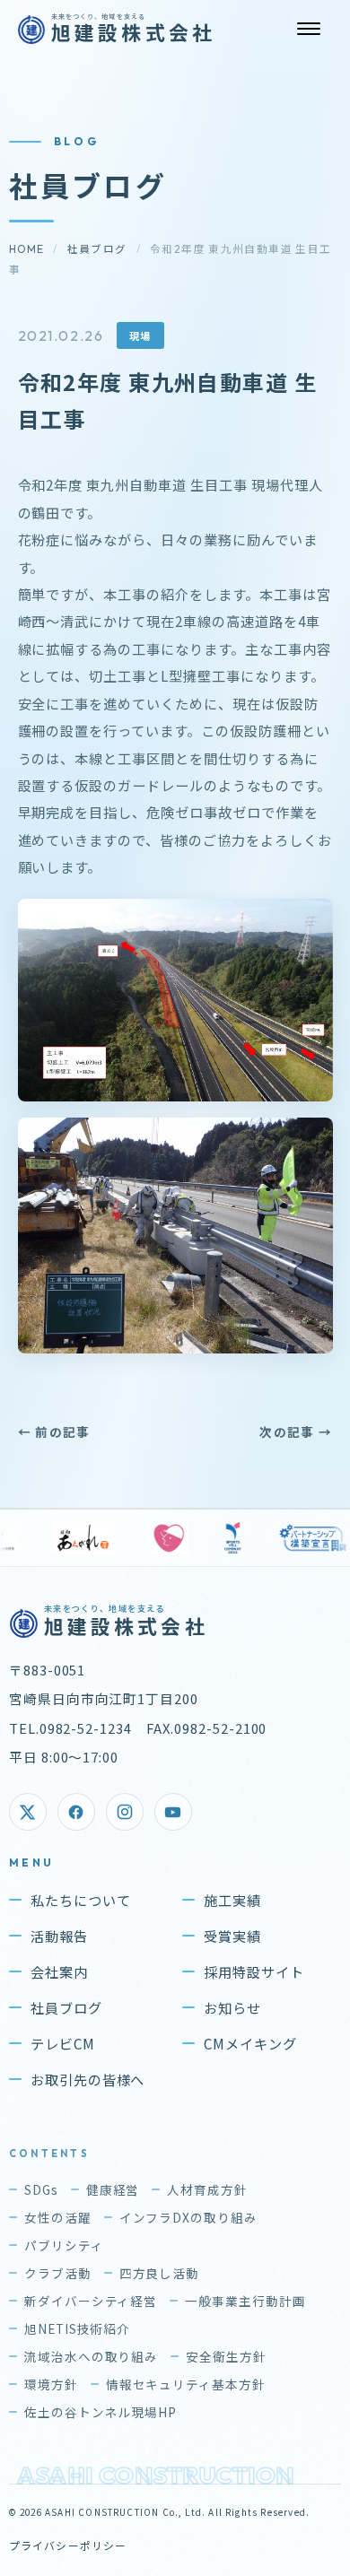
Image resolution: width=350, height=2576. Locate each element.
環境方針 (51, 2384)
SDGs (41, 2189)
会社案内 (59, 1971)
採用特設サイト (254, 1971)
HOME (27, 249)
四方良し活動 (160, 2273)
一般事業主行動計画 (245, 2301)
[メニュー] (309, 29)
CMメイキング (250, 2043)
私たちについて (81, 1900)
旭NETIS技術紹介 (78, 2328)
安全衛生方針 (226, 2356)
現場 (140, 335)
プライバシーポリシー (68, 2545)
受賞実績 (232, 1936)
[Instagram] (125, 1812)
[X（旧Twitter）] (28, 1812)
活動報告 (59, 1936)
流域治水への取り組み (92, 2356)
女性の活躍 (58, 2217)
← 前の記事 (54, 1432)
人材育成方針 (207, 2189)
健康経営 (113, 2189)
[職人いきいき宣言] (67, 1538)
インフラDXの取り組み (189, 2217)
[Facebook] (76, 1812)
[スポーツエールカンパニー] (131, 1538)
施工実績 (232, 1900)
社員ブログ (97, 249)
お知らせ (232, 2007)
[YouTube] (173, 1812)
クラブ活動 (58, 2273)
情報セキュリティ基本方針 (186, 2384)
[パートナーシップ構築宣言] (211, 1538)
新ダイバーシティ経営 (91, 2301)
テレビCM (63, 2043)
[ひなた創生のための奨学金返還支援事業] (298, 1538)
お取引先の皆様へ (88, 2079)
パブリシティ (64, 2245)
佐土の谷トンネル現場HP (101, 2412)
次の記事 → (296, 1432)
